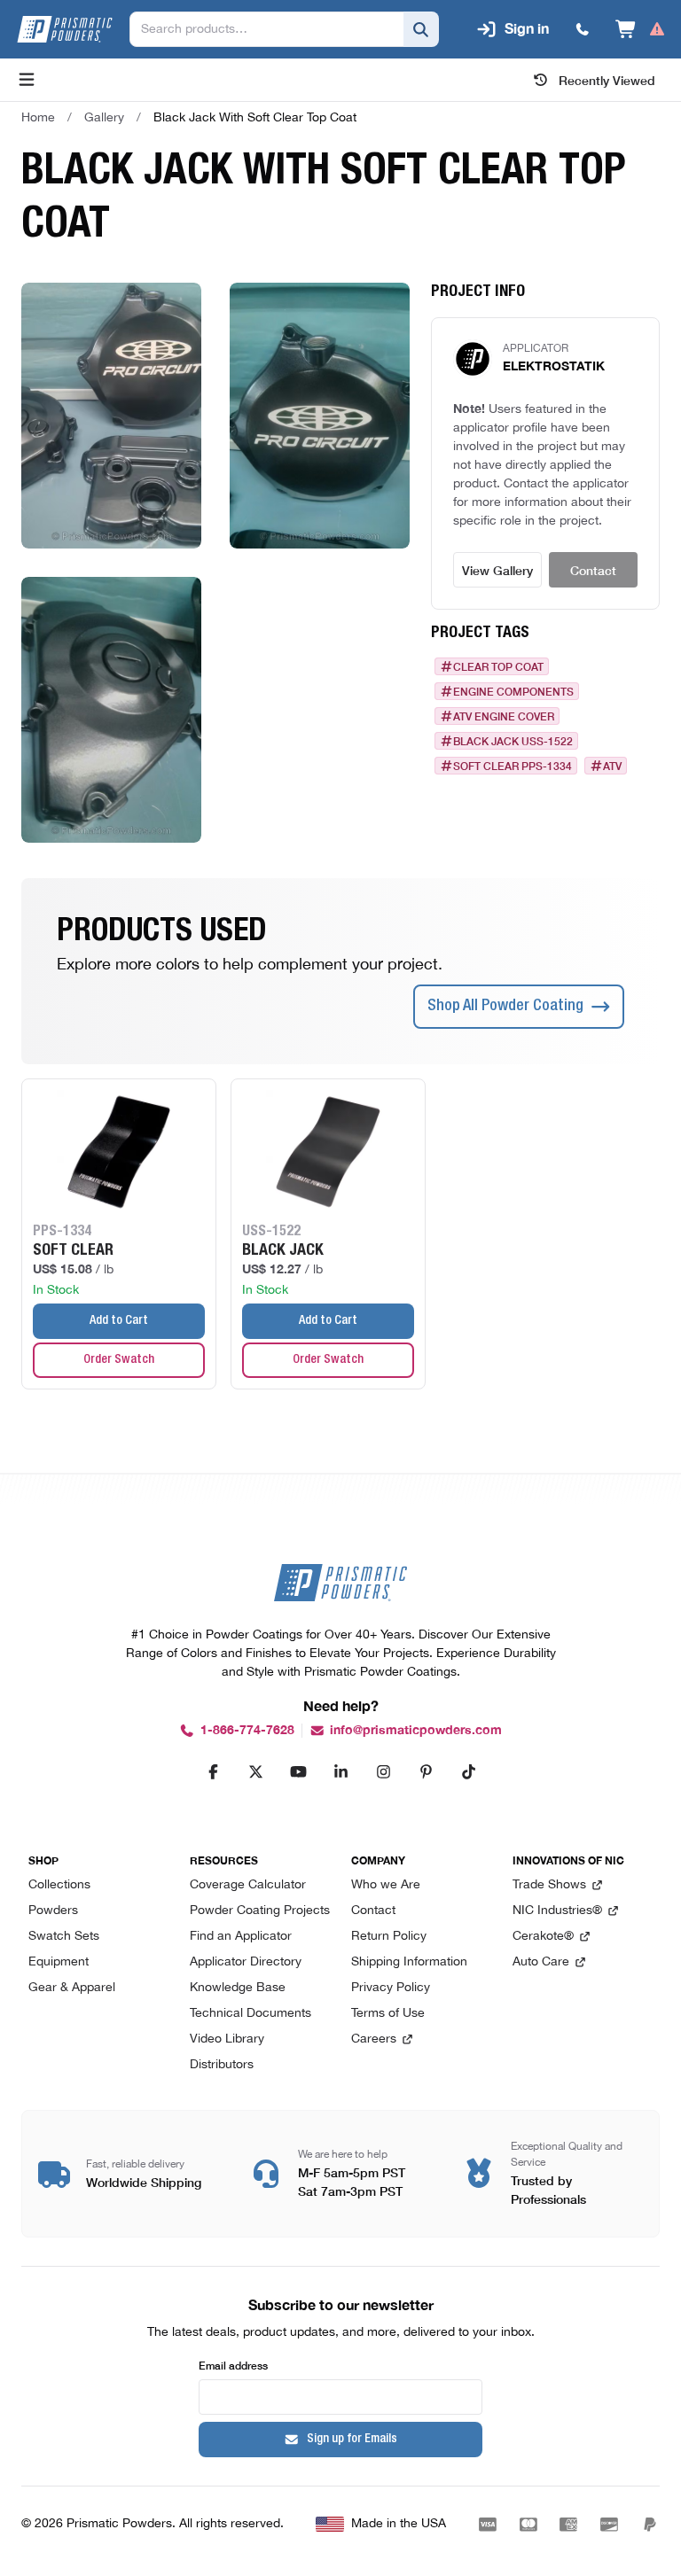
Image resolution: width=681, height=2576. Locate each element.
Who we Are (386, 1885)
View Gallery (497, 570)
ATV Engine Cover (504, 716)
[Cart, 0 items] (641, 29)
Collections (59, 1885)
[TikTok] (468, 1771)
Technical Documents (250, 2014)
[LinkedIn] (340, 1771)
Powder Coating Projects (260, 1911)
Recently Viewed (607, 80)
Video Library (227, 2039)
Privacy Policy (391, 1988)
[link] (255, 118)
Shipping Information (409, 1962)
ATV (612, 766)
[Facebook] (213, 1771)
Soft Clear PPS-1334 (513, 766)
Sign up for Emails (352, 2440)
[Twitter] (255, 1771)
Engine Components (513, 691)
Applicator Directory (246, 1962)
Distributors (222, 2065)
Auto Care (541, 1962)
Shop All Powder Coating (505, 1007)
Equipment (59, 1962)
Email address (233, 2365)
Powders (53, 1911)
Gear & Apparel (72, 1988)
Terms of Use (388, 2014)
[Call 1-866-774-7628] (583, 29)
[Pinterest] (426, 1771)
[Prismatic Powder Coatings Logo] (65, 29)
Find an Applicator (241, 1937)
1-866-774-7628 (247, 1730)
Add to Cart (119, 1321)
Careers (374, 2039)
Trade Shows (549, 1885)
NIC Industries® (557, 1911)
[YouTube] (298, 1771)
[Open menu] (27, 80)
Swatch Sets (64, 1937)
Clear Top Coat (498, 666)
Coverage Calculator (248, 1885)
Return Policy (389, 1937)
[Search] (421, 29)
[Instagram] (383, 1771)
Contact (593, 570)
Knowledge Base (238, 1988)
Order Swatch (119, 1360)
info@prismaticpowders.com (416, 1730)
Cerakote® (543, 1937)
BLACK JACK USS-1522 (513, 741)
